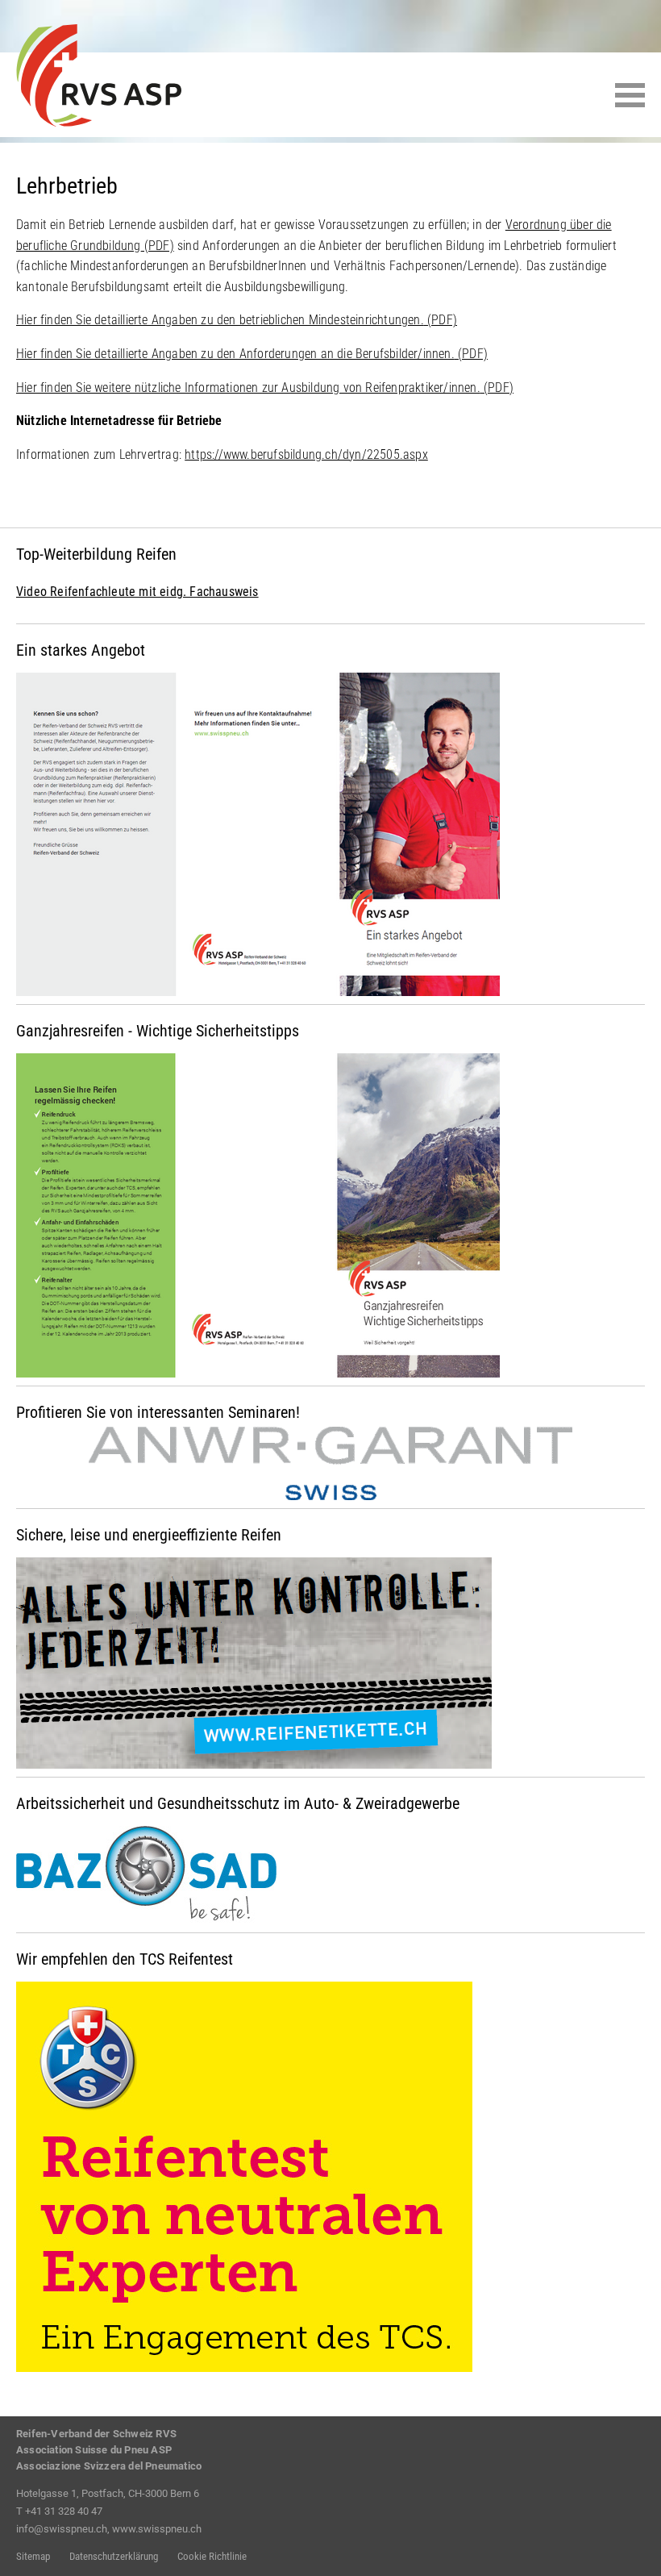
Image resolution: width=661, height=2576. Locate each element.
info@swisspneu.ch (62, 2529)
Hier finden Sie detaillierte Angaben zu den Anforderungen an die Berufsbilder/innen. (252, 354)
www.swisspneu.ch (157, 2529)
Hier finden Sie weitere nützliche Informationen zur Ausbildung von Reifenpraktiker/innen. (265, 388)
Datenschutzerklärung (114, 2556)
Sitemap (33, 2556)
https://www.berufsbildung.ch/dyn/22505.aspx (306, 454)
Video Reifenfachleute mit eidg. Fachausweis (137, 592)
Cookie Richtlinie (212, 2556)
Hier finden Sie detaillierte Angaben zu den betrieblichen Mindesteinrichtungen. (237, 320)
